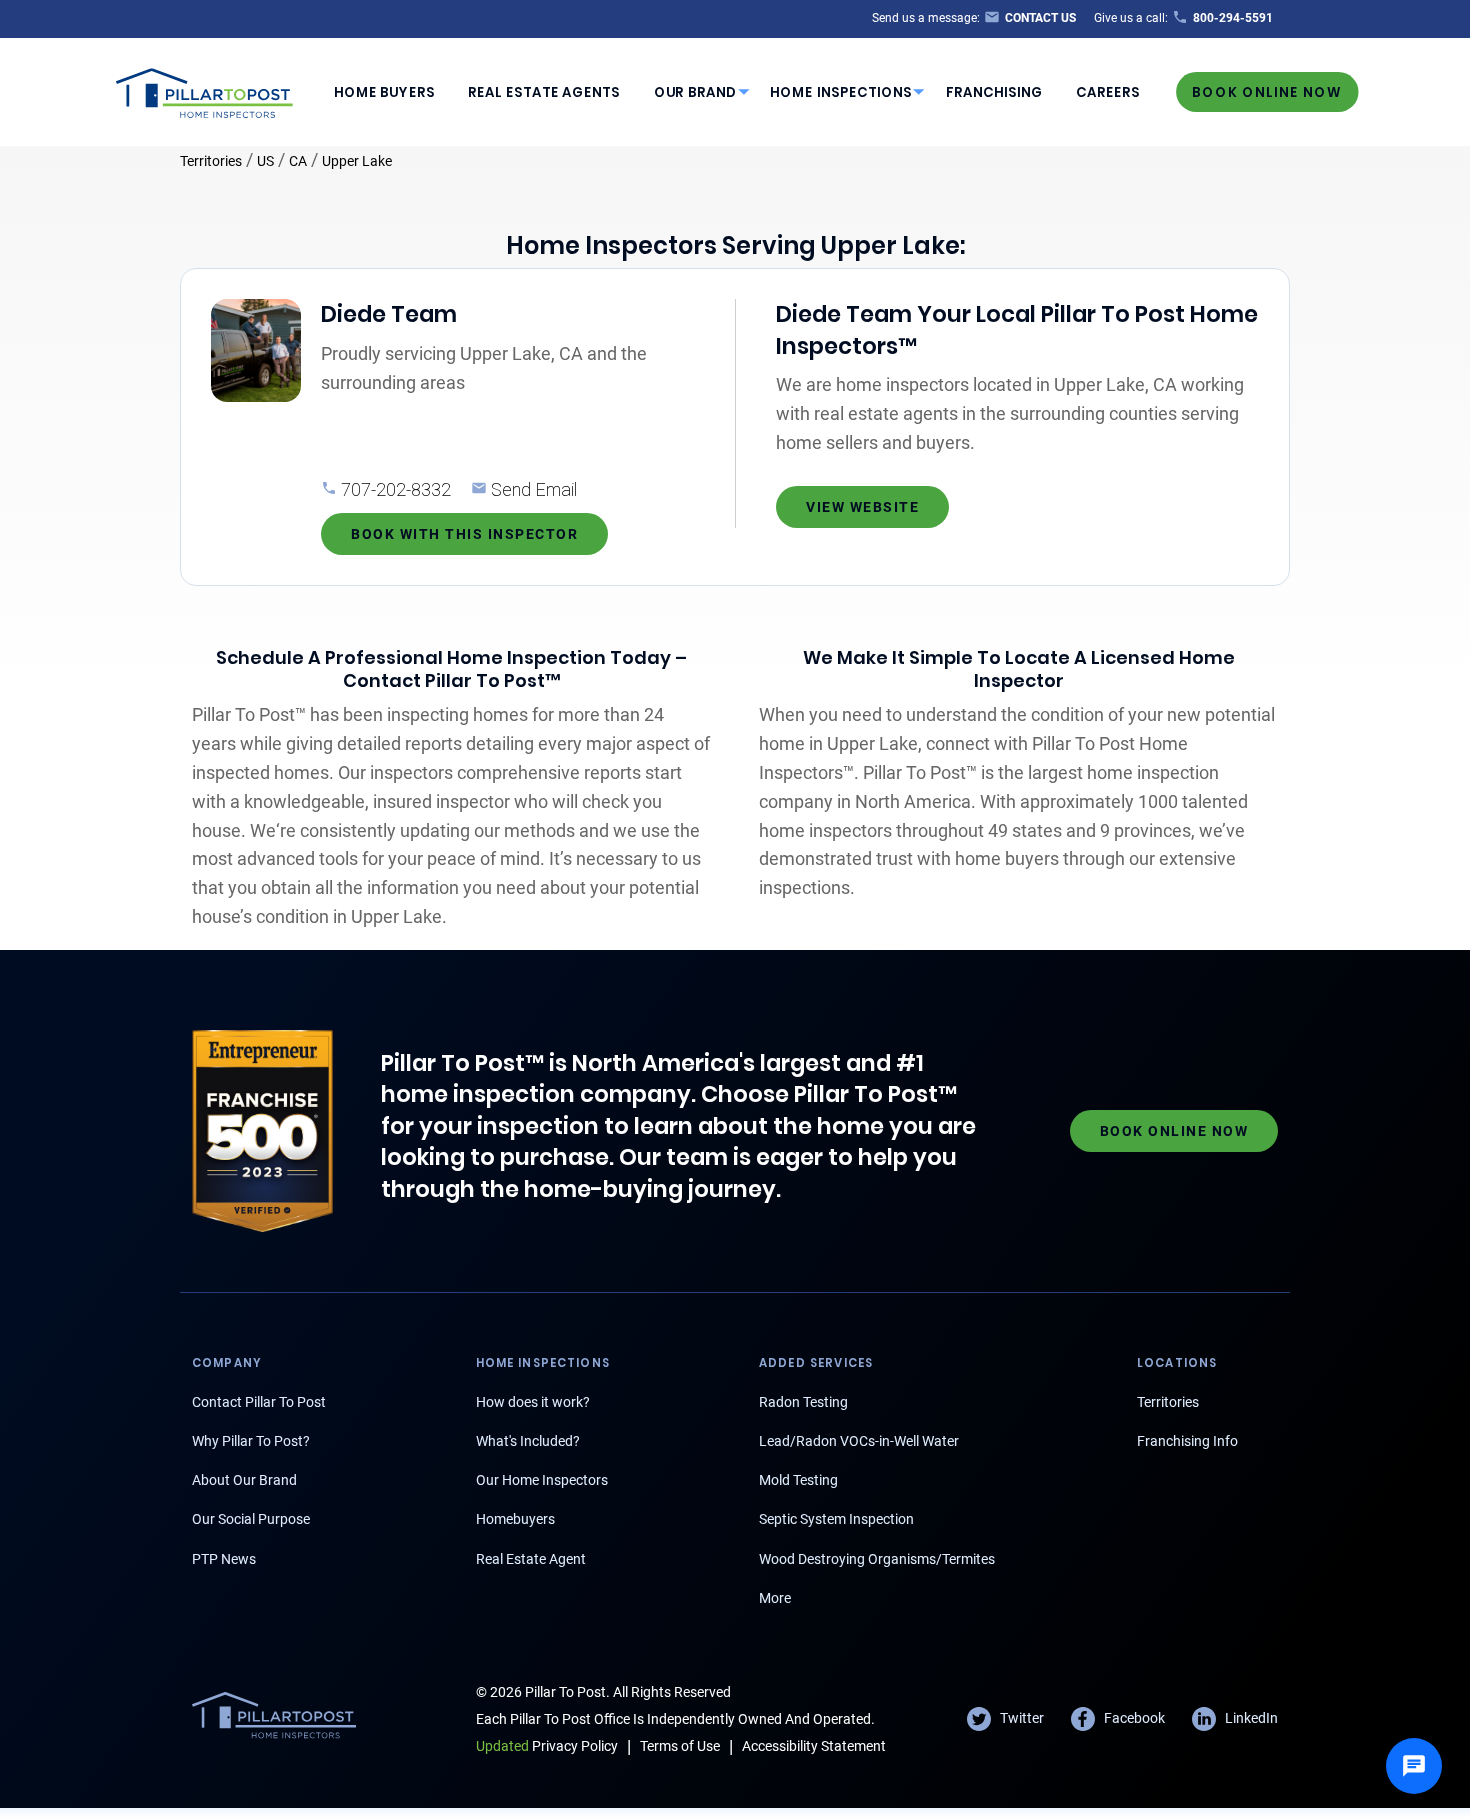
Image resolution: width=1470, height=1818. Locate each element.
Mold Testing (798, 1480)
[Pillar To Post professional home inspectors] (205, 90)
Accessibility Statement (814, 1746)
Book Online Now (1267, 91)
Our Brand (695, 92)
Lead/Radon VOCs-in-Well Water (859, 1441)
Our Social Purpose (251, 1519)
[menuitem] (384, 92)
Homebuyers (515, 1519)
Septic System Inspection (836, 1519)
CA (298, 161)
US (265, 161)
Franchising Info (1187, 1441)
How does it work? (533, 1402)
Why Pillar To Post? (251, 1441)
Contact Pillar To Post (259, 1402)
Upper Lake (357, 161)
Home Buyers (384, 92)
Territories (211, 161)
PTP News (224, 1559)
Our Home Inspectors (542, 1480)
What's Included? (528, 1441)
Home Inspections (841, 92)
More (775, 1598)
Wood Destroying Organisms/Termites (877, 1559)
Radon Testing (803, 1402)
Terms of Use (680, 1746)
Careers (1108, 92)
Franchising (994, 92)
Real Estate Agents (544, 92)
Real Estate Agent (531, 1559)
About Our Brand (244, 1480)
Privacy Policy (547, 1746)
